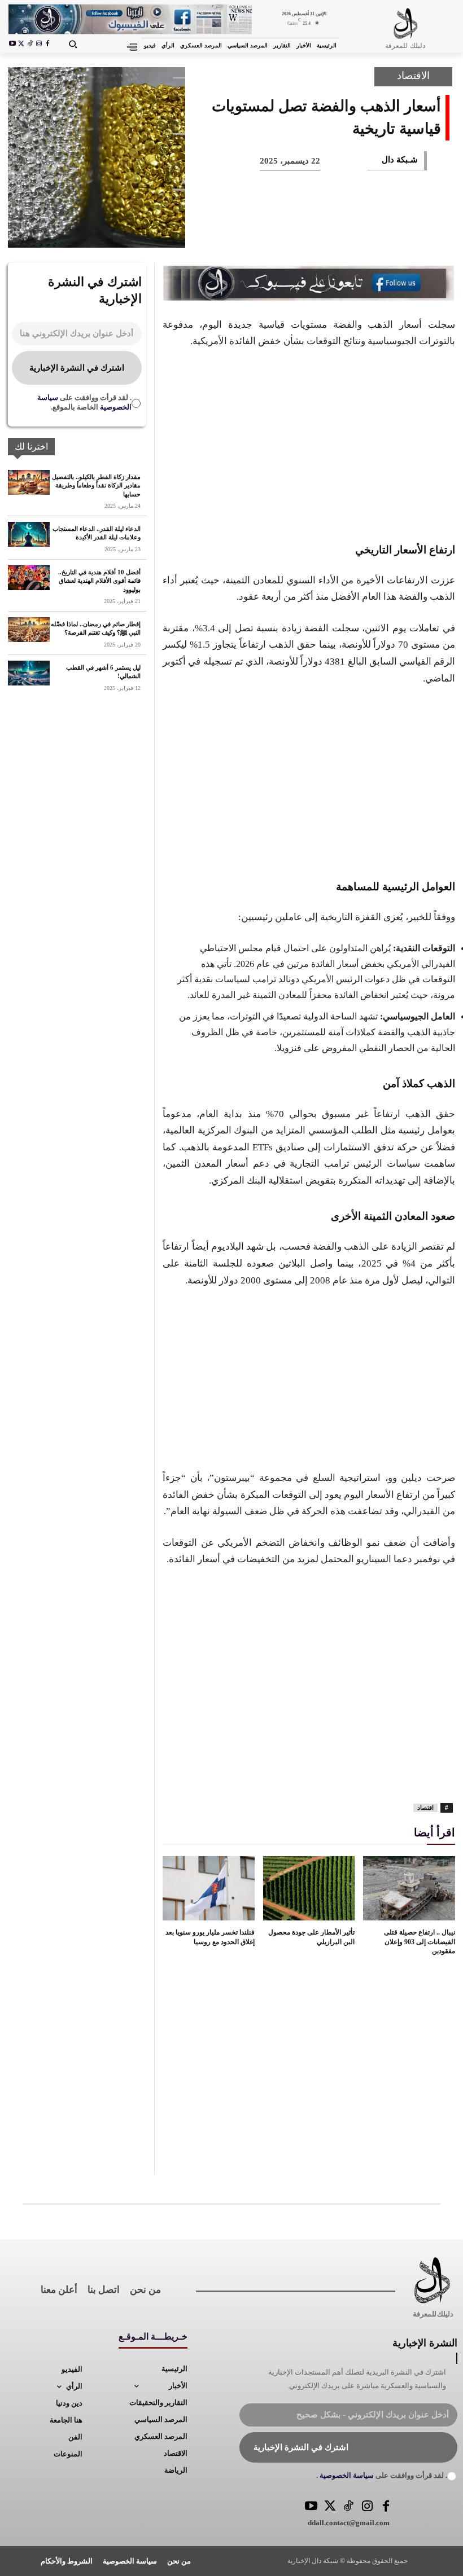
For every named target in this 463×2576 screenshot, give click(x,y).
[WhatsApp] (326, 231)
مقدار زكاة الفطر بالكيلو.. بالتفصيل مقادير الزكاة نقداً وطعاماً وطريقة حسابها (96, 485)
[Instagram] (39, 45)
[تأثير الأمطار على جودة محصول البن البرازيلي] (309, 1888)
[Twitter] (330, 2507)
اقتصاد (425, 1808)
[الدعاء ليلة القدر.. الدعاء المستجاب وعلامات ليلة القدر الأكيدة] (29, 534)
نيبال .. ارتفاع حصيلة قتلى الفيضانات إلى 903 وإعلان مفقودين (420, 1942)
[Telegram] (252, 231)
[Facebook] (47, 45)
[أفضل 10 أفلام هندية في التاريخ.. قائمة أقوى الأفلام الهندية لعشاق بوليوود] (29, 578)
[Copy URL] (215, 231)
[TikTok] (30, 45)
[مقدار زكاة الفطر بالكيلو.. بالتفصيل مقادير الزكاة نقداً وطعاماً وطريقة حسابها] (29, 482)
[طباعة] (289, 231)
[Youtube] (12, 45)
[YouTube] (311, 2507)
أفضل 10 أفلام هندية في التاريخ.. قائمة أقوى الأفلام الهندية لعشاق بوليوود (99, 581)
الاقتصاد (413, 76)
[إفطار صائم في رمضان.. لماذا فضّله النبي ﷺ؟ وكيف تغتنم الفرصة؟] (29, 630)
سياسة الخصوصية (346, 2475)
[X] (21, 45)
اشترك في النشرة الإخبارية (77, 368)
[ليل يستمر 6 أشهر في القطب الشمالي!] (29, 673)
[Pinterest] (364, 231)
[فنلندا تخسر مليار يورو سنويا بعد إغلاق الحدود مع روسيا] (209, 1888)
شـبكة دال (400, 160)
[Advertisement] (309, 443)
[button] (72, 44)
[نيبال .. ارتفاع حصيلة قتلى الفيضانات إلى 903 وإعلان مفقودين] (409, 1888)
